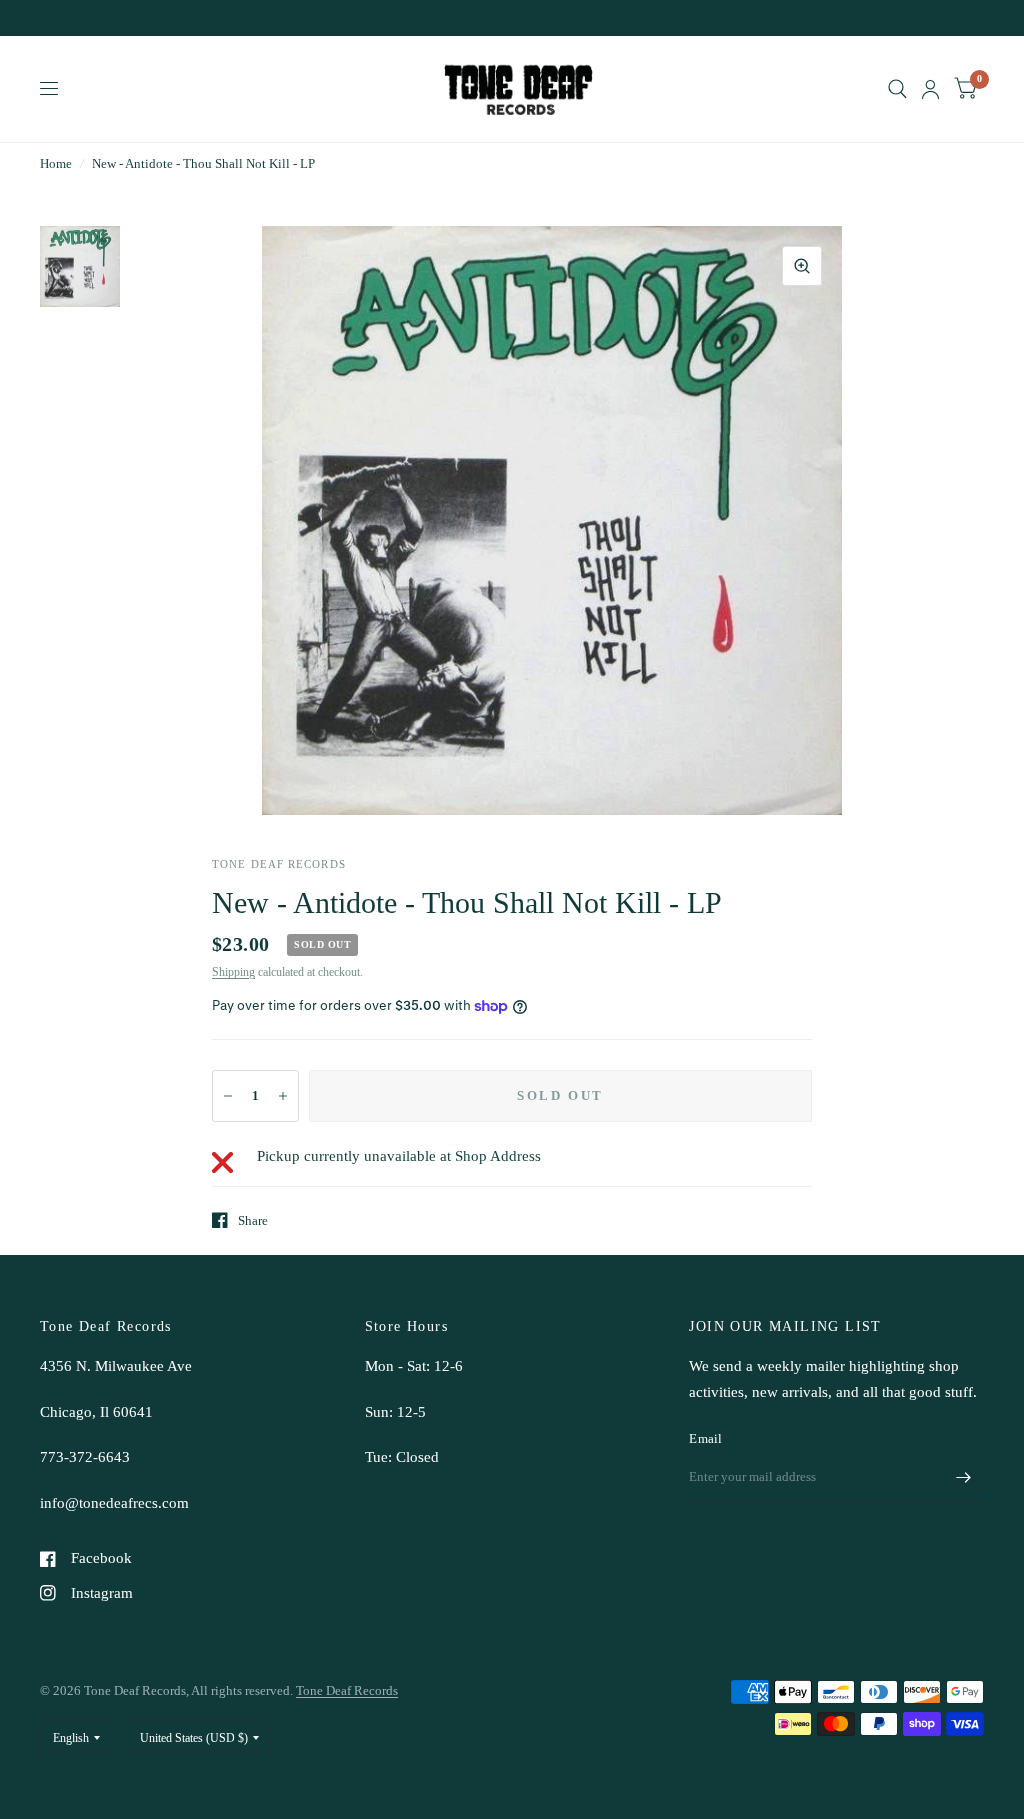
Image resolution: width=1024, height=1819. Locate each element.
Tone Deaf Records (347, 1690)
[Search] (897, 89)
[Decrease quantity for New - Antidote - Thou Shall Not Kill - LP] (228, 1096)
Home (56, 163)
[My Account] (930, 89)
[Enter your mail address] (964, 1478)
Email (705, 1438)
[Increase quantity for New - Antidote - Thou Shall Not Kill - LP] (283, 1096)
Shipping (233, 972)
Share (253, 1220)
